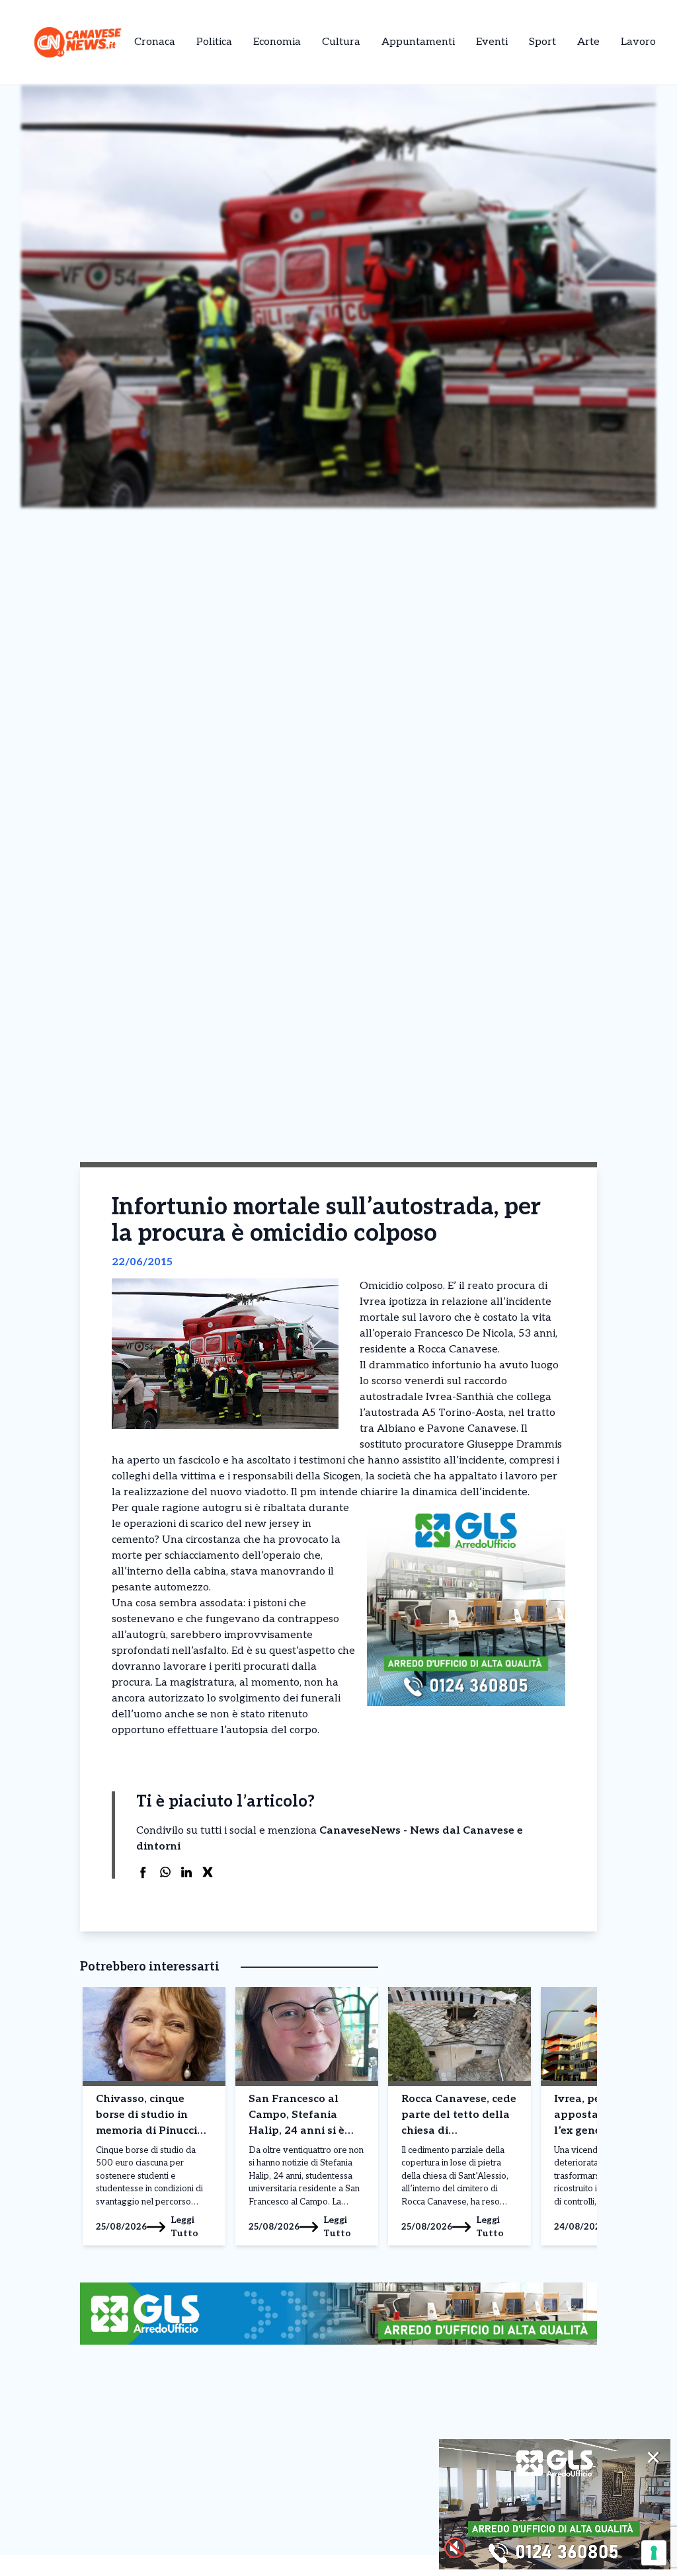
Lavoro (638, 42)
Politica (214, 42)
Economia (277, 42)
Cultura (341, 42)
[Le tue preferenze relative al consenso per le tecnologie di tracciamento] (654, 2553)
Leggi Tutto (184, 2227)
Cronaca (155, 42)
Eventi (492, 42)
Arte (588, 42)
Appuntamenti (418, 42)
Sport (542, 42)
